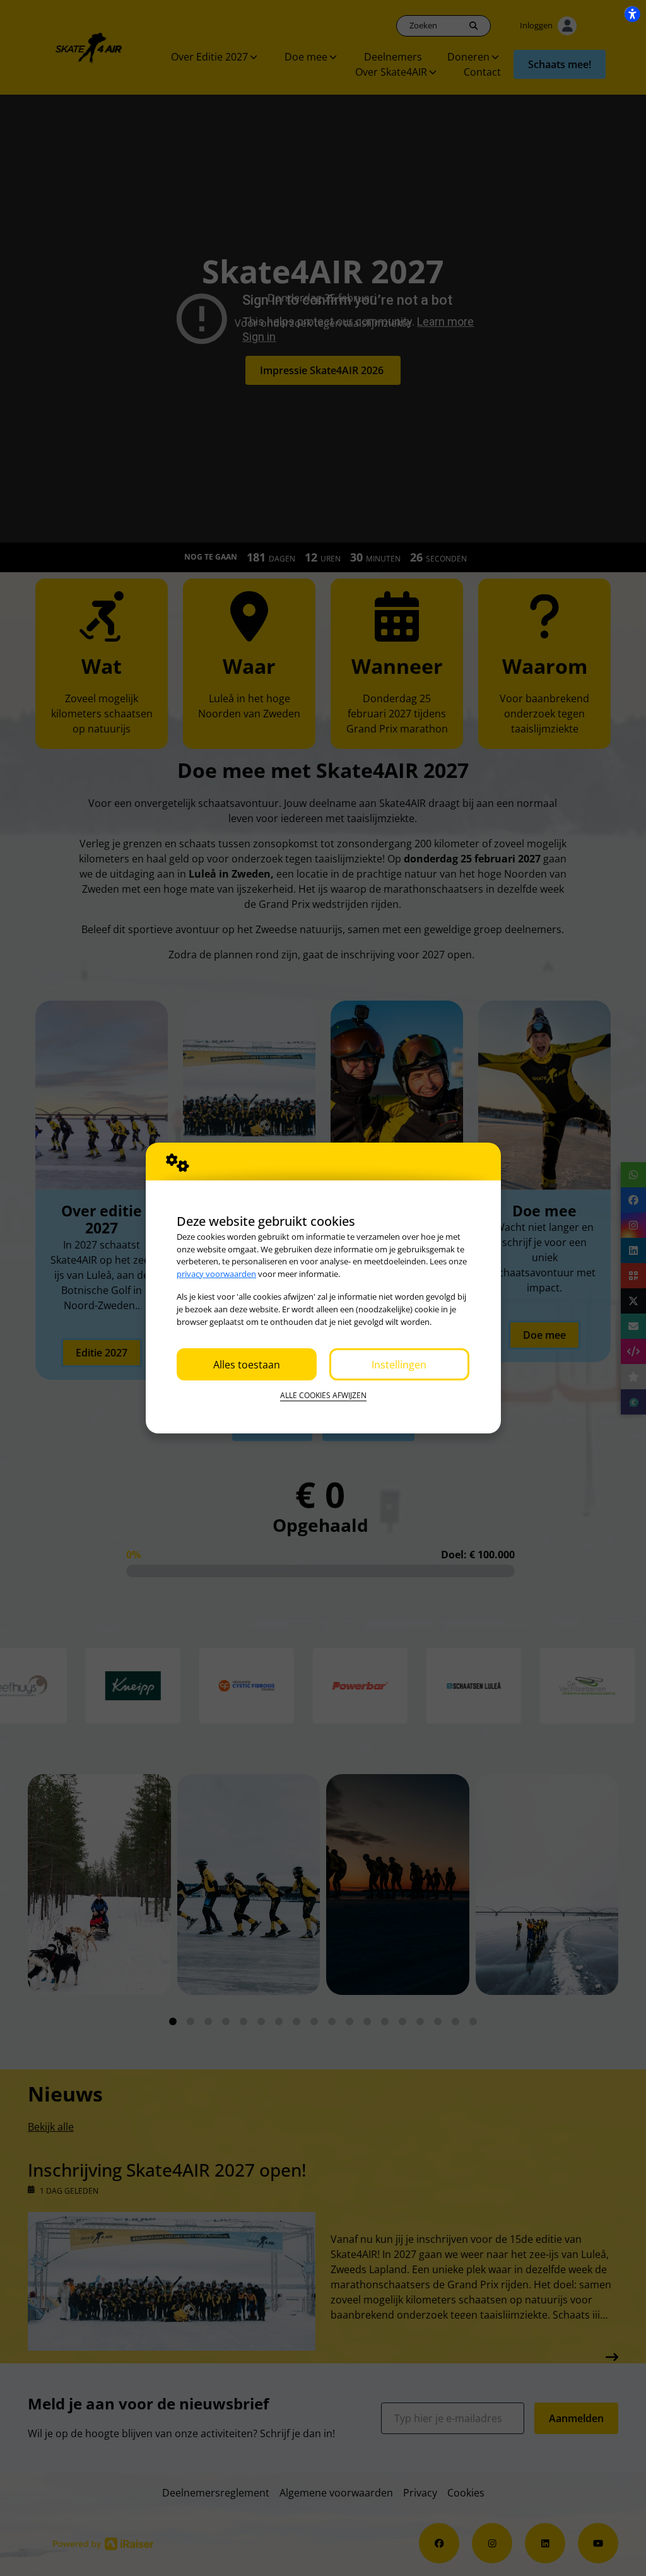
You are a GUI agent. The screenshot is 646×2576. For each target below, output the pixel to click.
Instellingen (399, 1365)
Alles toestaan (247, 1365)
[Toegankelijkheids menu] (632, 14)
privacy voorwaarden (216, 1274)
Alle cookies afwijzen (323, 1395)
